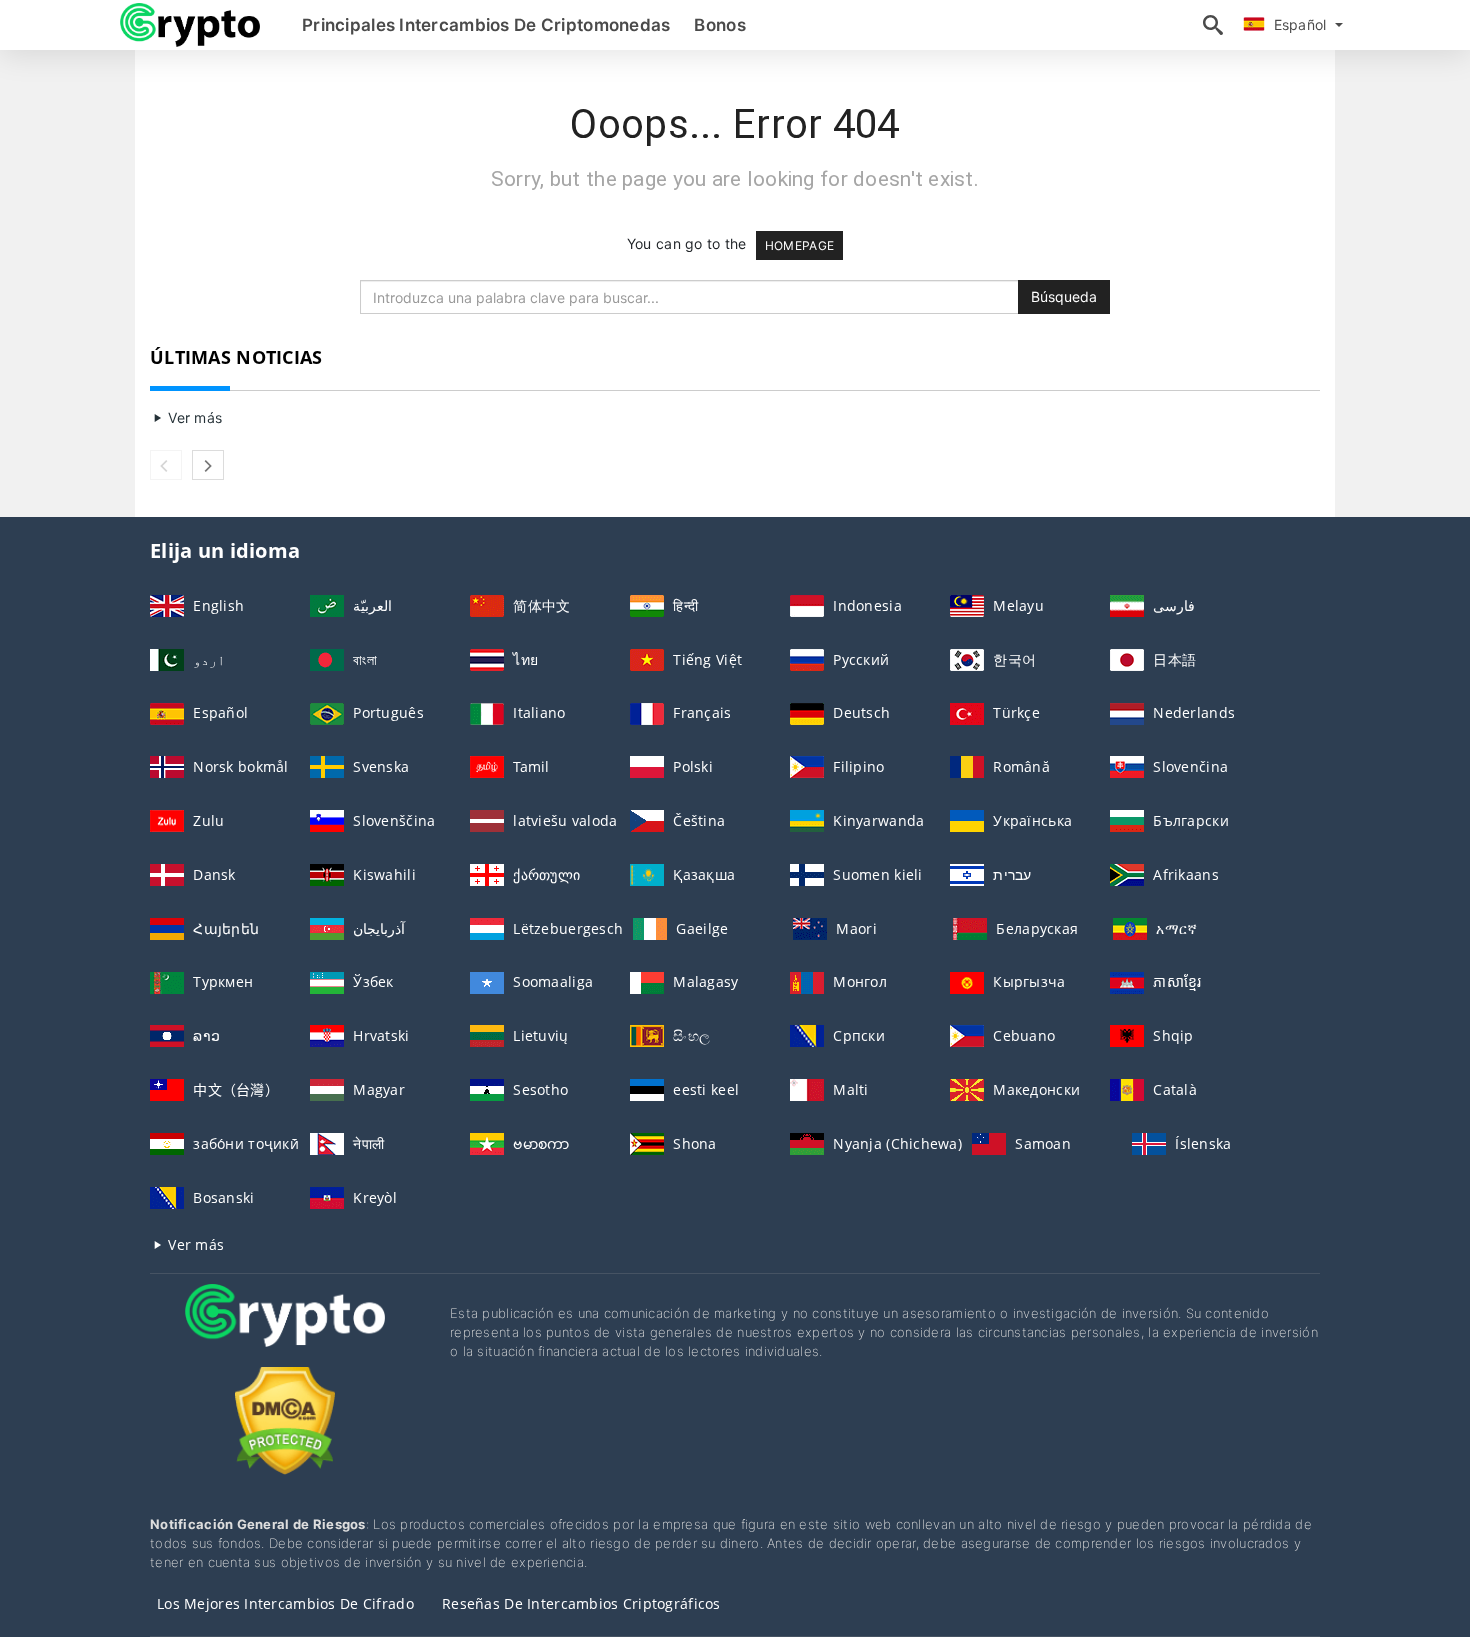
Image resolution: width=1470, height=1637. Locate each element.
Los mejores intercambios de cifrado (285, 1603)
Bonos (719, 25)
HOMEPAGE (799, 245)
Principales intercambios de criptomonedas (486, 25)
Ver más (193, 417)
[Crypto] (285, 1333)
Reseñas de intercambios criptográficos (581, 1603)
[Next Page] (208, 465)
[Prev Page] (166, 465)
